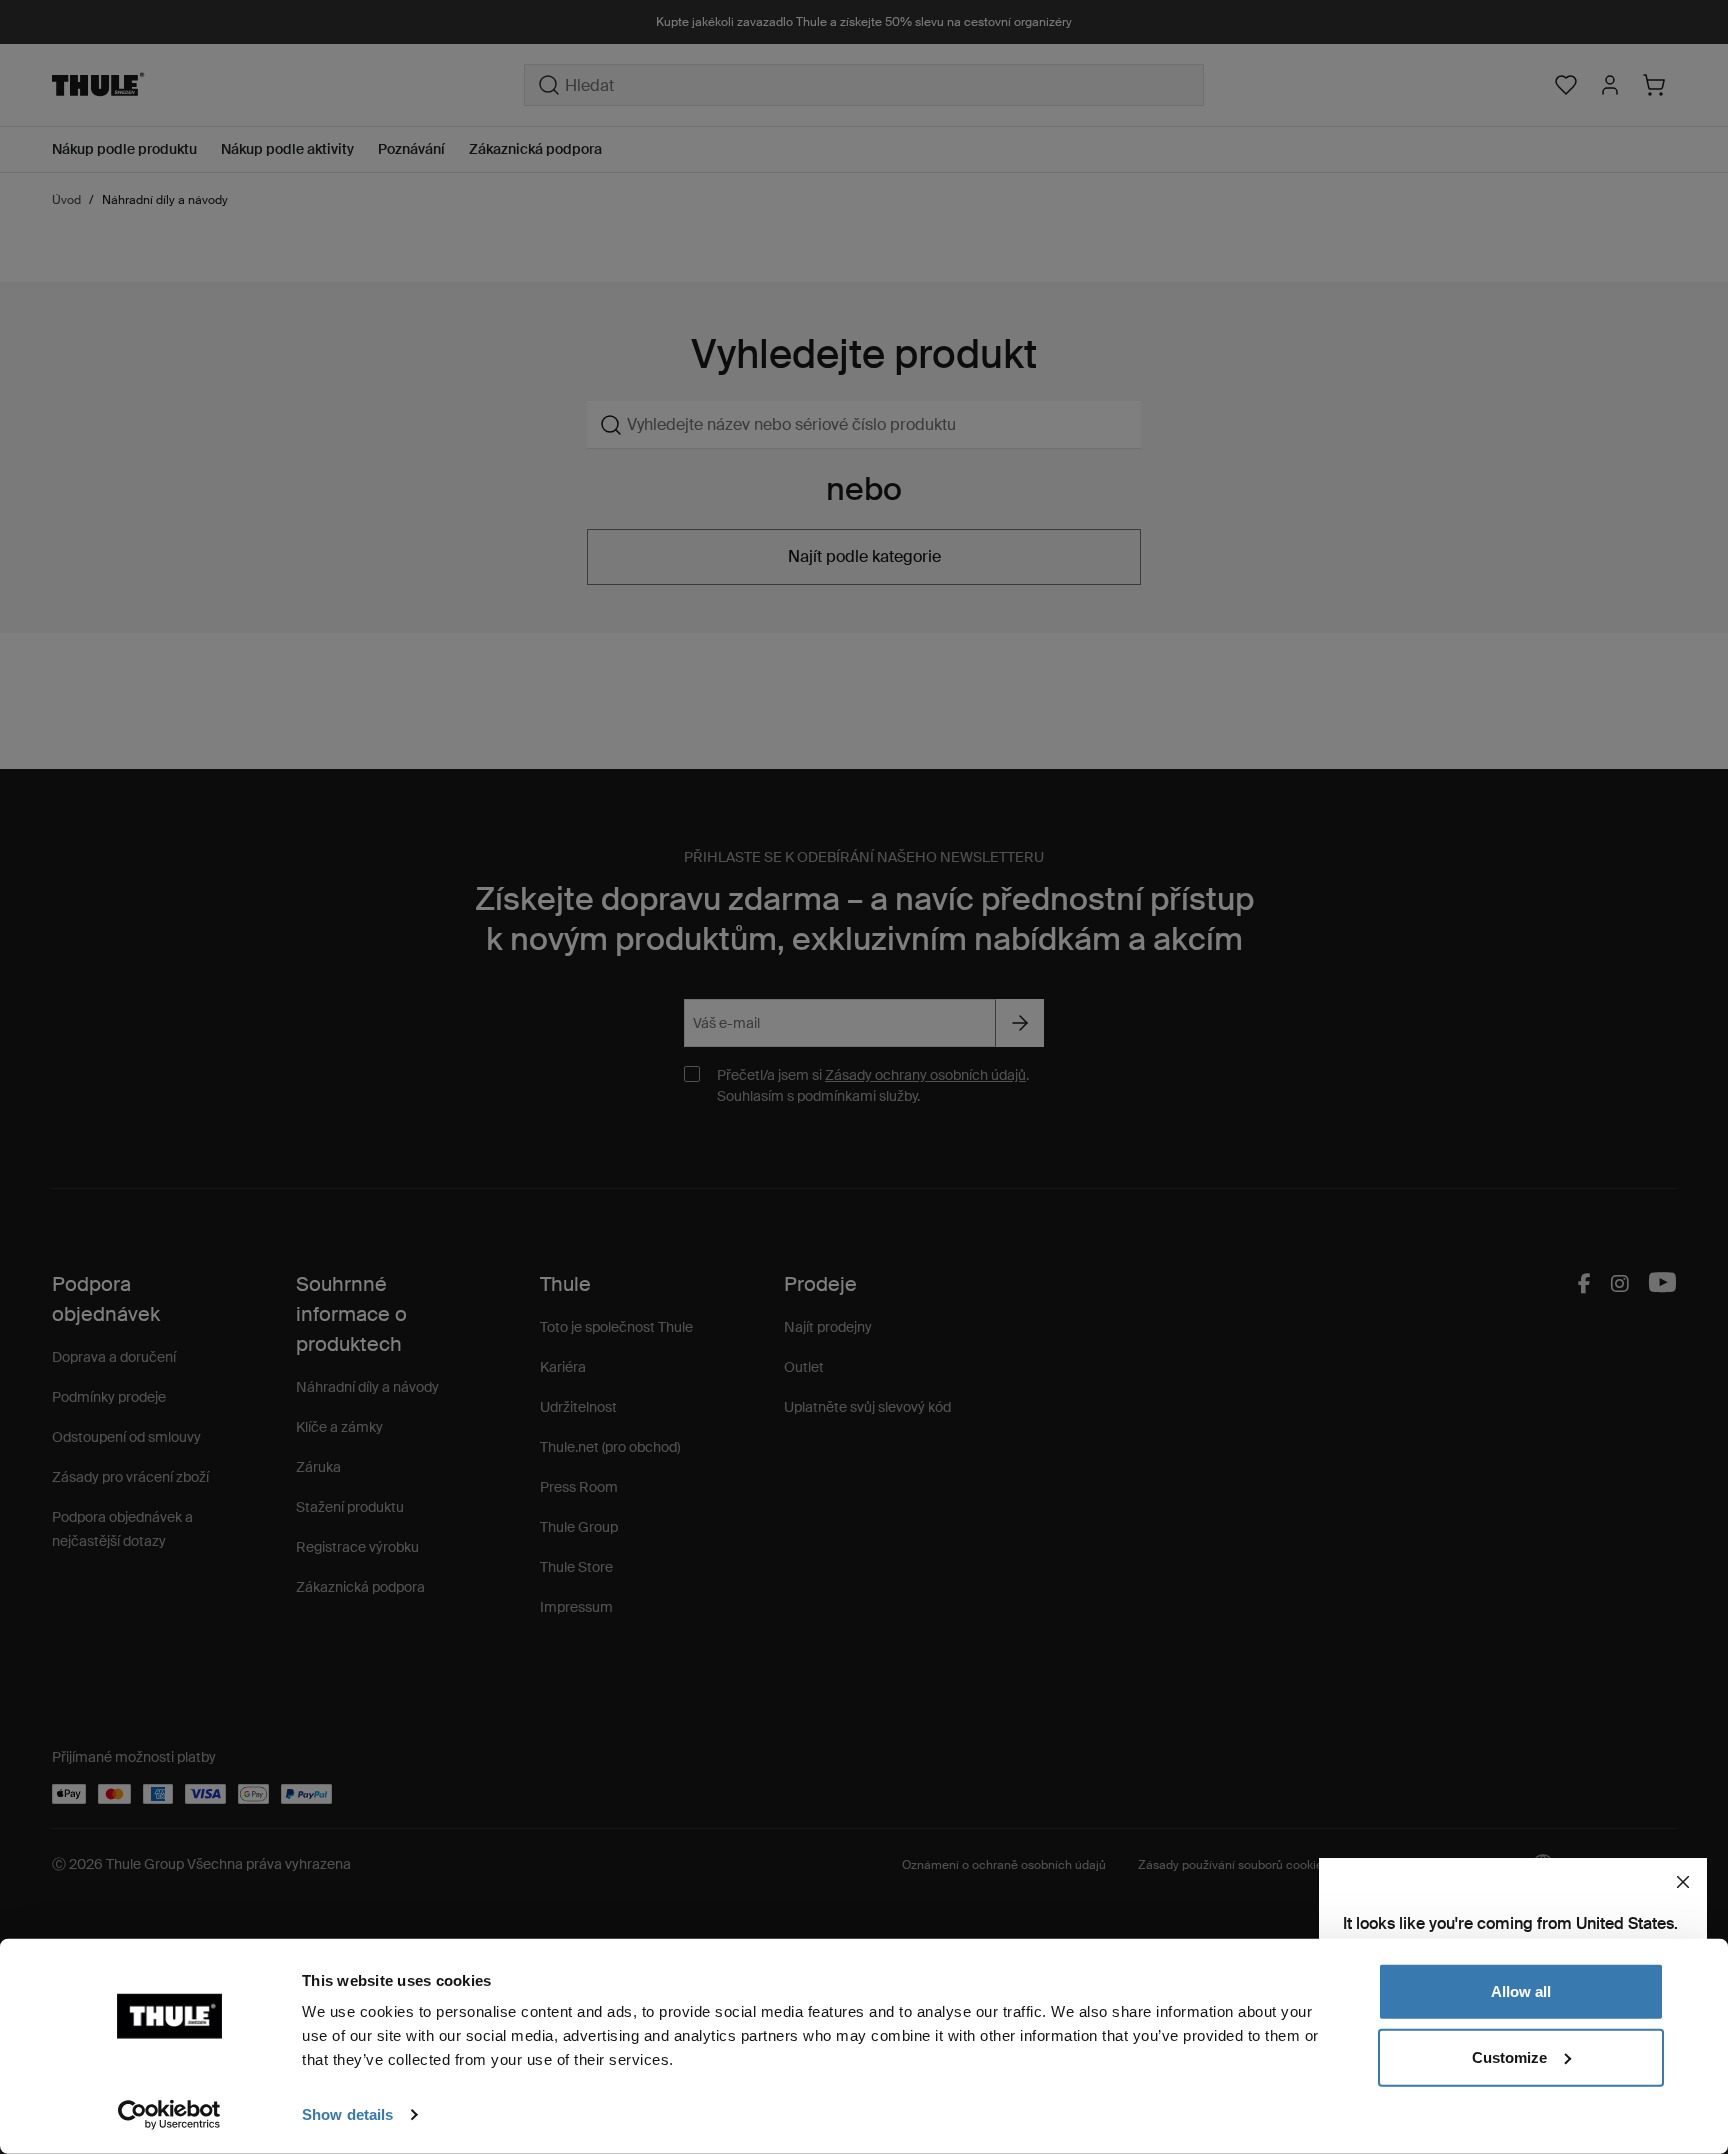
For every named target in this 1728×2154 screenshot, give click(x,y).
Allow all (1521, 1991)
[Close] (1683, 1882)
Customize (1509, 2056)
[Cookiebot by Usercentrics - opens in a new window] (169, 2115)
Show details (347, 2114)
